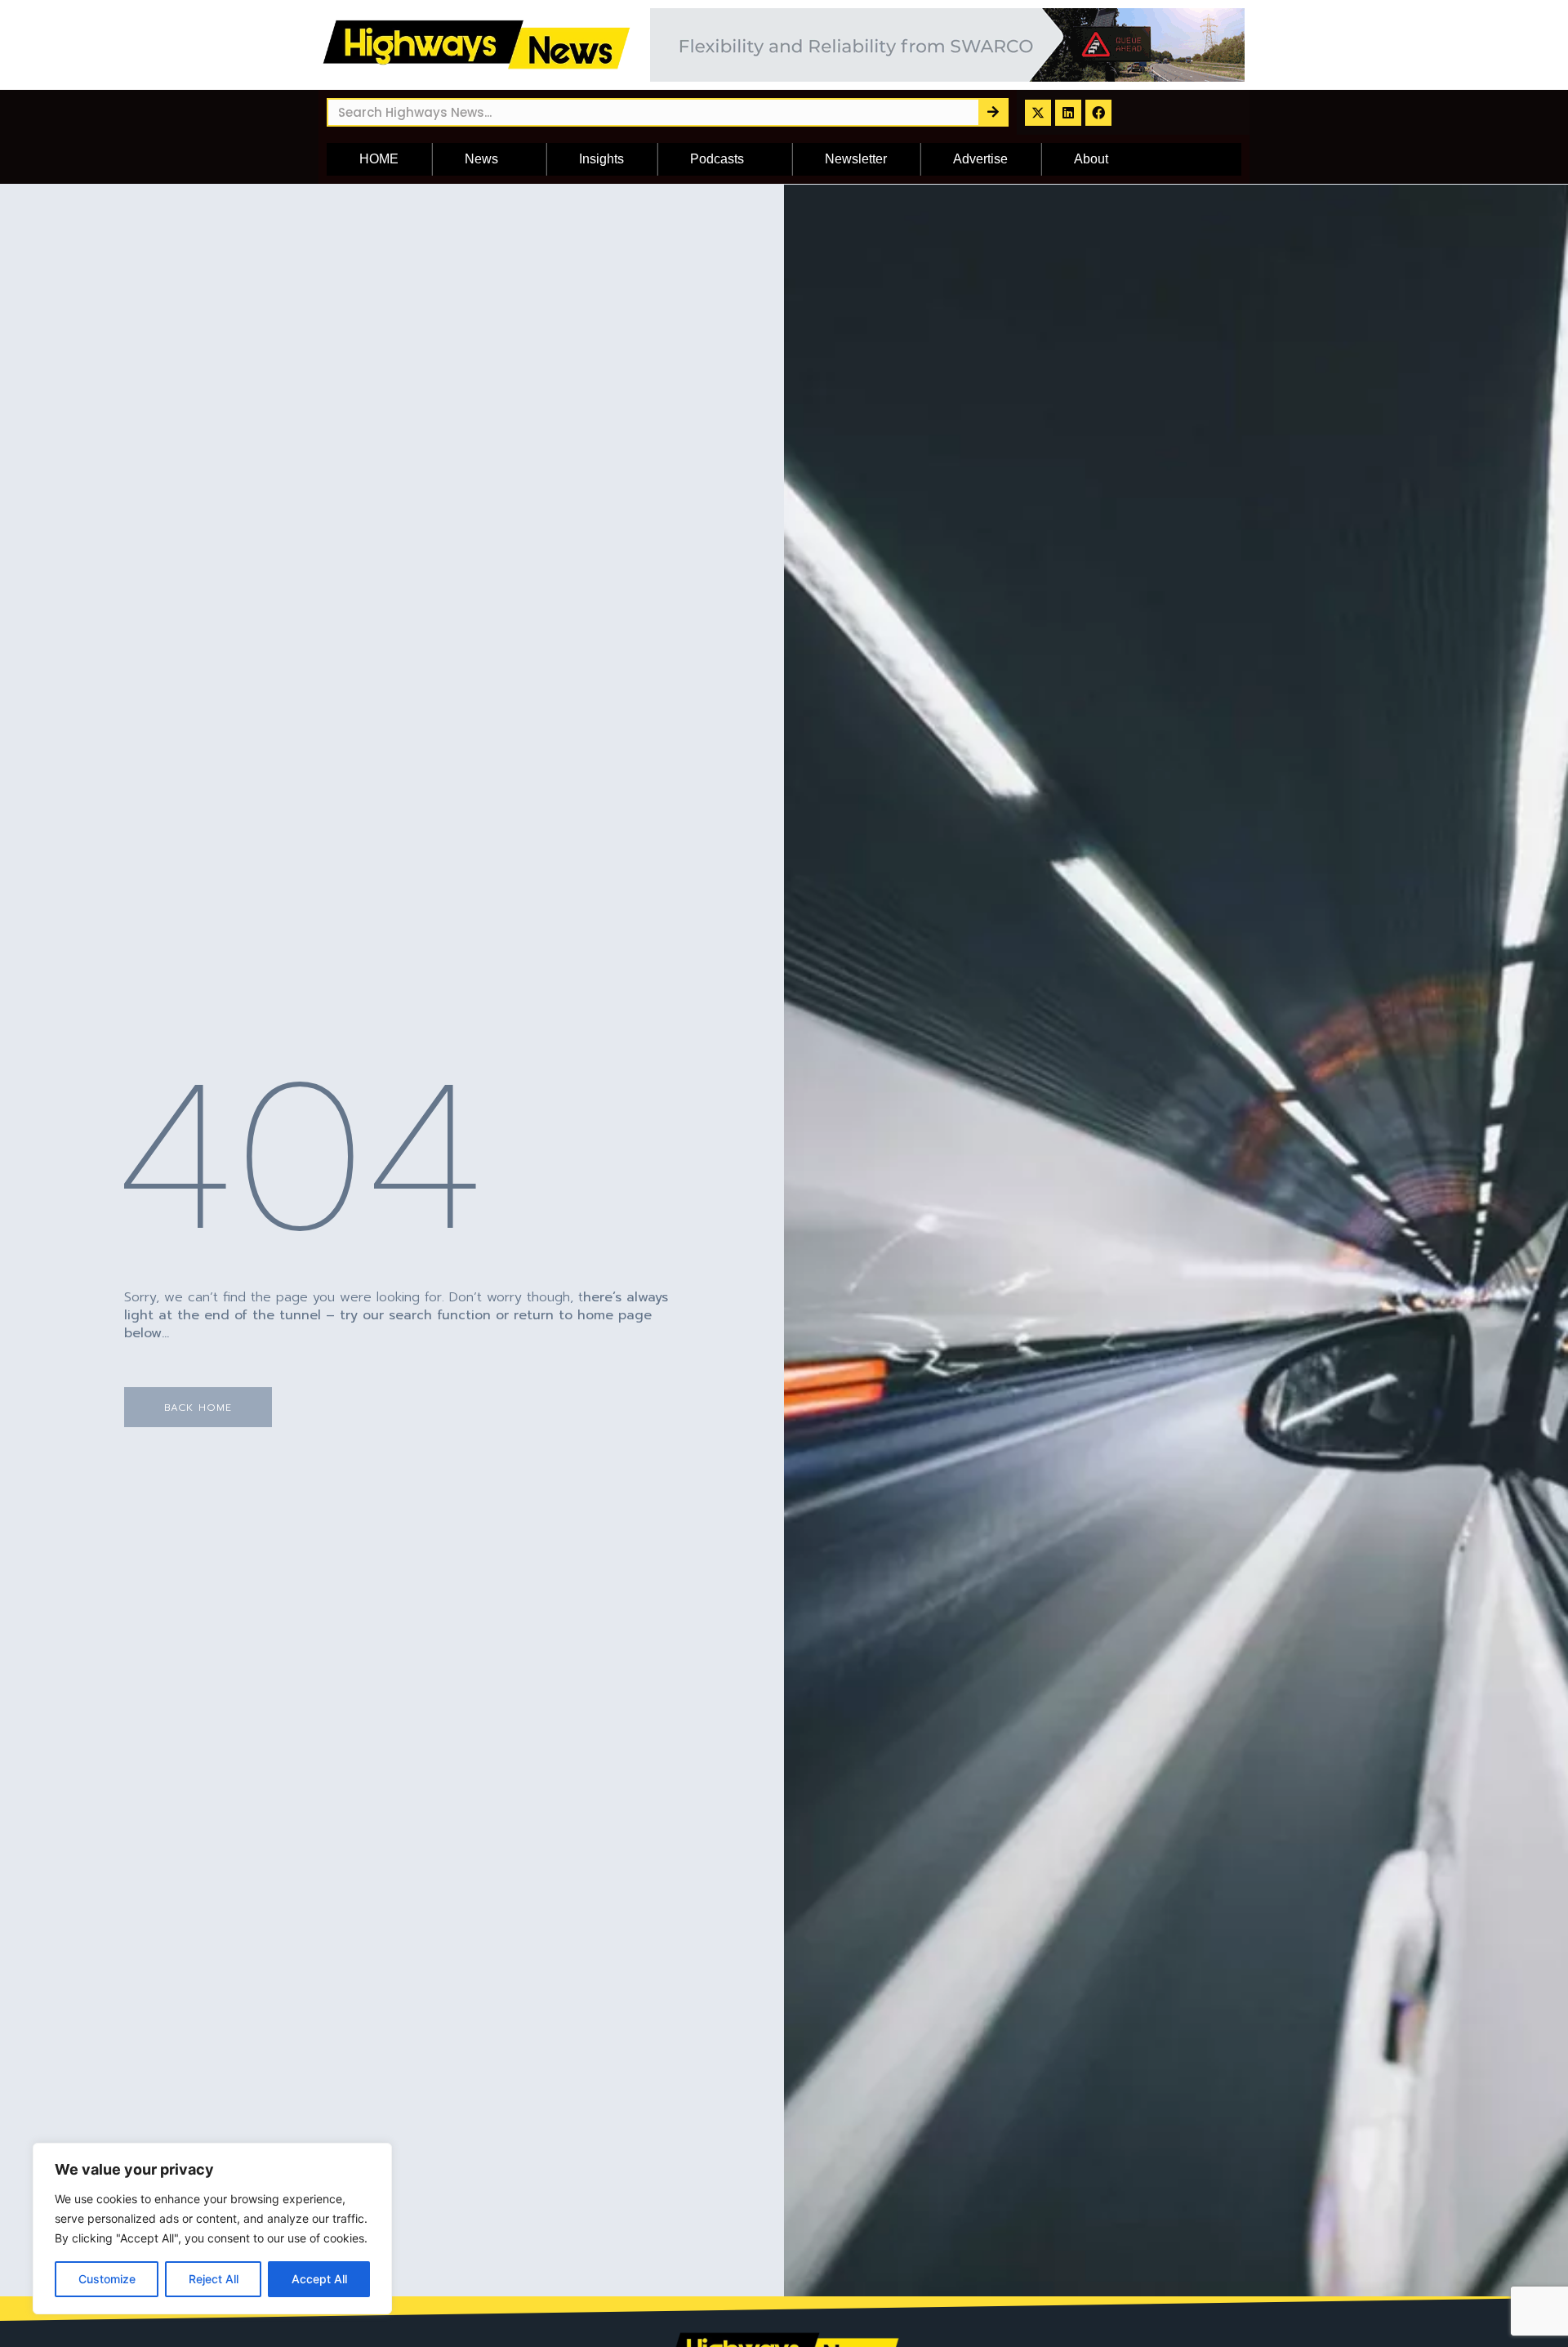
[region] (212, 2229)
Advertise (980, 159)
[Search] (993, 112)
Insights (601, 159)
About (1091, 159)
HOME (379, 159)
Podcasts (717, 159)
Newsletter (856, 159)
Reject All (214, 2279)
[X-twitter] (1038, 113)
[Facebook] (1098, 113)
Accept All (319, 2279)
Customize (107, 2279)
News (481, 159)
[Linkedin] (1068, 113)
